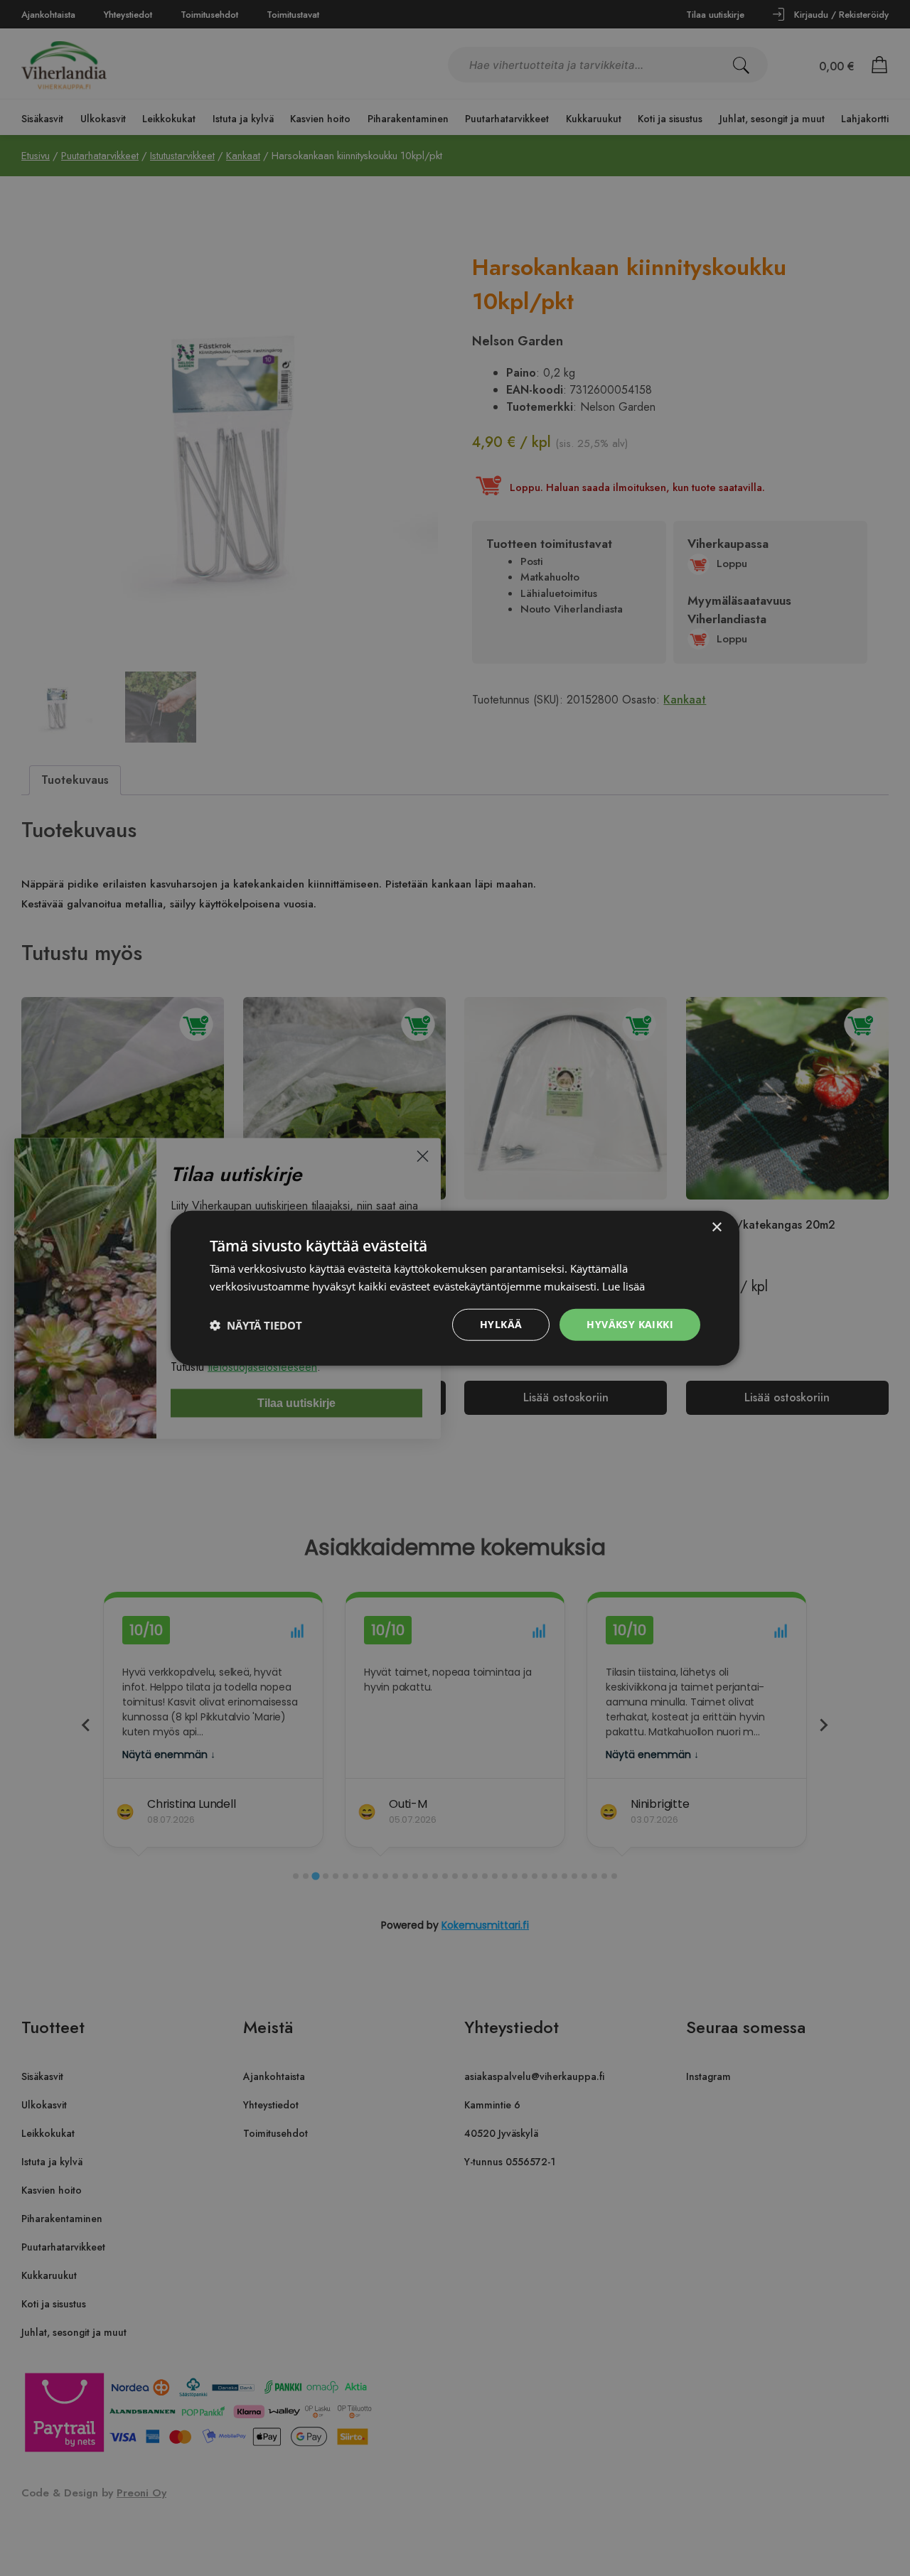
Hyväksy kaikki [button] (630, 1324)
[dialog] (455, 1288)
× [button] (716, 1227)
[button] (256, 1325)
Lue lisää (623, 1286)
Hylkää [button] (501, 1324)
